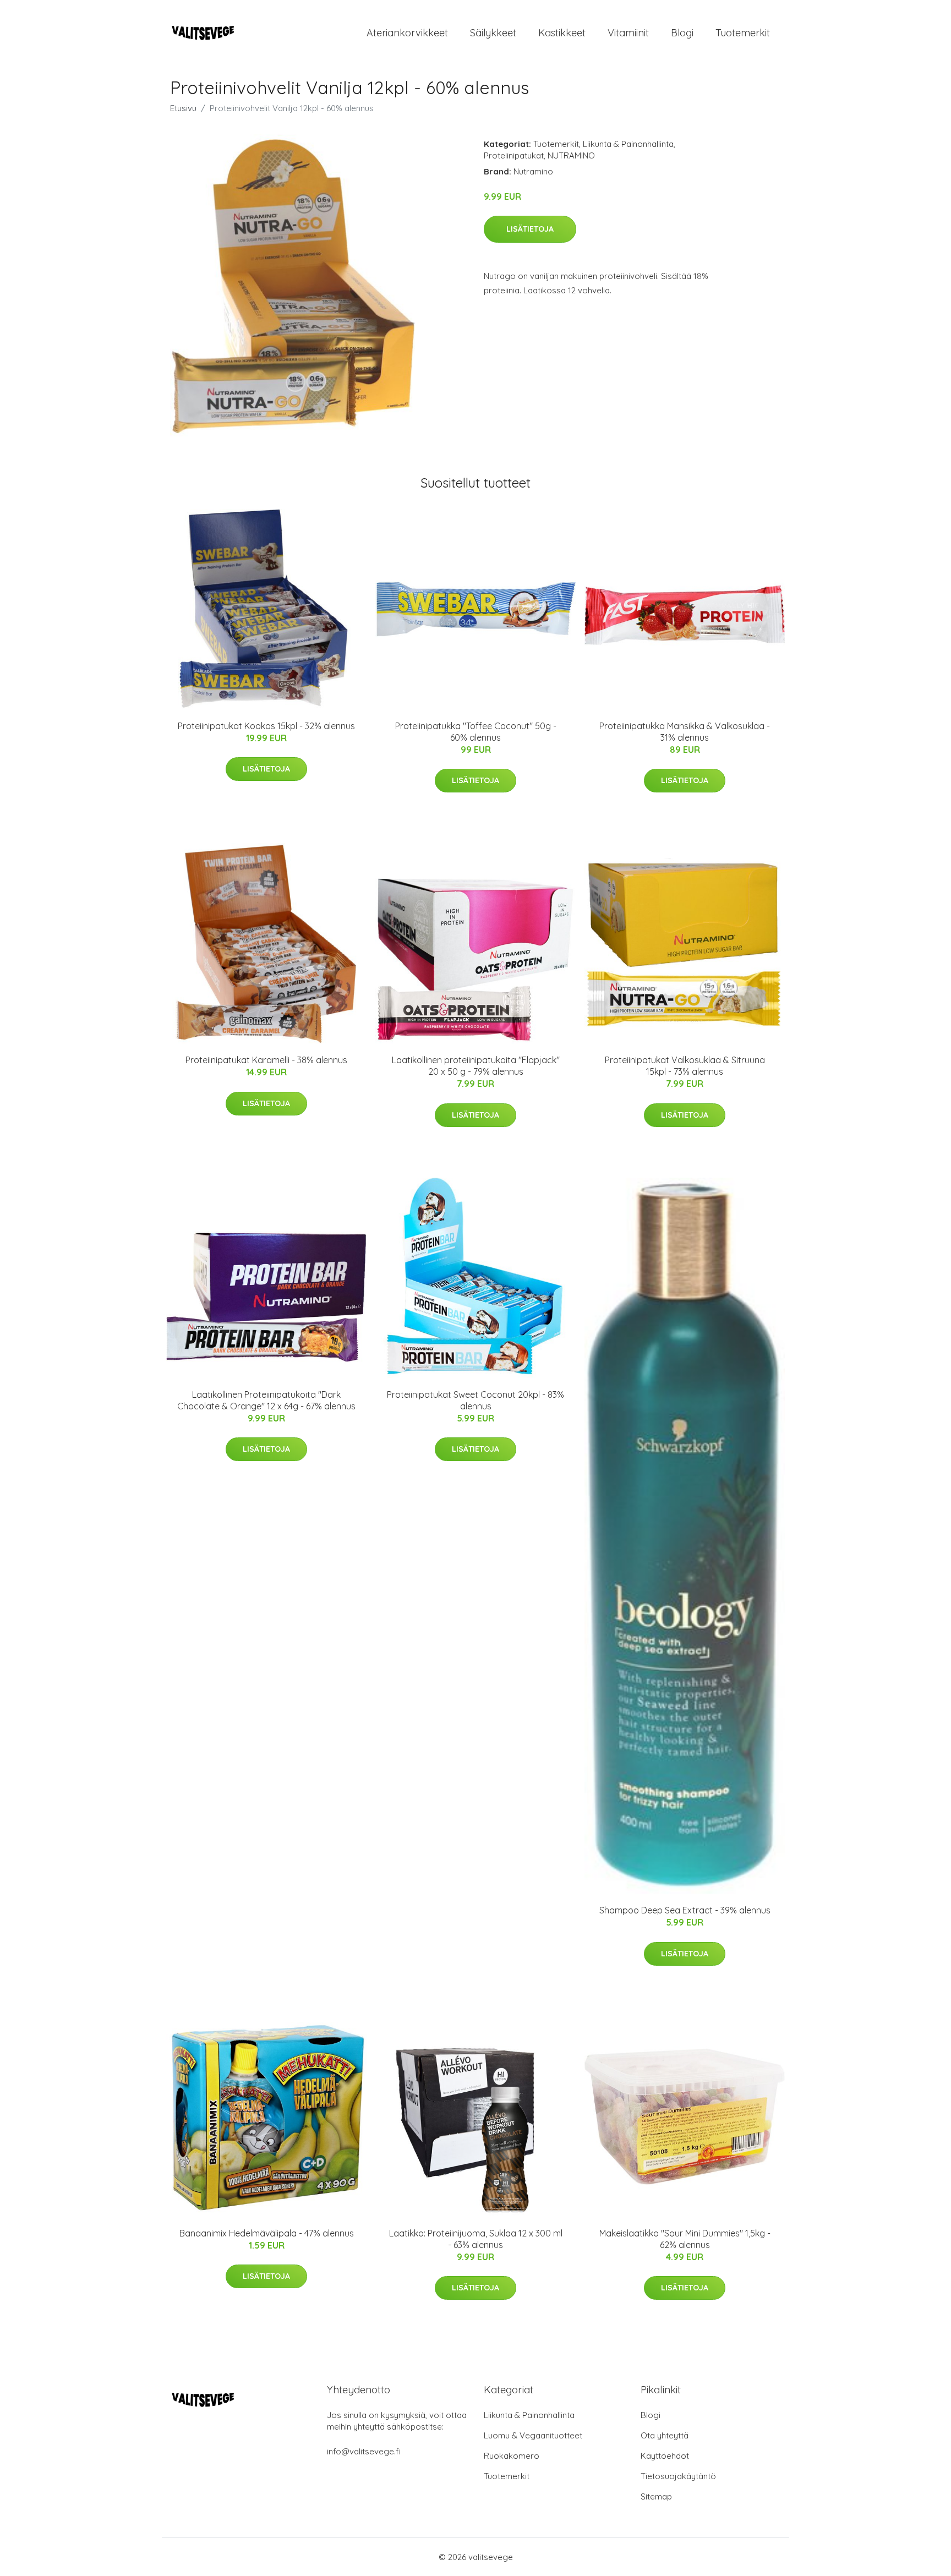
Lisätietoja (530, 229)
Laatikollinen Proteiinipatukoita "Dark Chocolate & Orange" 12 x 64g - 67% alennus (266, 1400)
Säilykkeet (493, 33)
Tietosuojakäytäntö (678, 2476)
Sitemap (656, 2496)
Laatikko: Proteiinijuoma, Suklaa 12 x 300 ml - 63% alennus (476, 2239)
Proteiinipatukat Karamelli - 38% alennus (266, 1060)
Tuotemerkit (743, 33)
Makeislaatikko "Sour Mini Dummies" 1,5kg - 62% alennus (685, 2239)
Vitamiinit (628, 33)
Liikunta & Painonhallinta (628, 144)
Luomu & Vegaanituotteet (533, 2435)
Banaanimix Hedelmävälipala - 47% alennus (267, 2233)
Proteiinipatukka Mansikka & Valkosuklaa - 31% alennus (685, 732)
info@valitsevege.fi (364, 2451)
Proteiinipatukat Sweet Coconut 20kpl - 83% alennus (475, 1400)
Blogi (682, 33)
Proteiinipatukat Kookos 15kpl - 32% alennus (266, 726)
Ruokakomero (512, 2456)
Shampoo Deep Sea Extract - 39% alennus (685, 1910)
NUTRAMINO (571, 155)
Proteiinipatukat (514, 155)
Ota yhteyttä (665, 2435)
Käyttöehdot (665, 2456)
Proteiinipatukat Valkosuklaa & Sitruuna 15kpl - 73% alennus (685, 1066)
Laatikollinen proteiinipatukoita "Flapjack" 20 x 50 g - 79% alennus (476, 1066)
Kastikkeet (562, 33)
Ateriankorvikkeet (407, 33)
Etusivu (183, 108)
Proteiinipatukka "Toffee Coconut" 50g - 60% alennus (476, 732)
